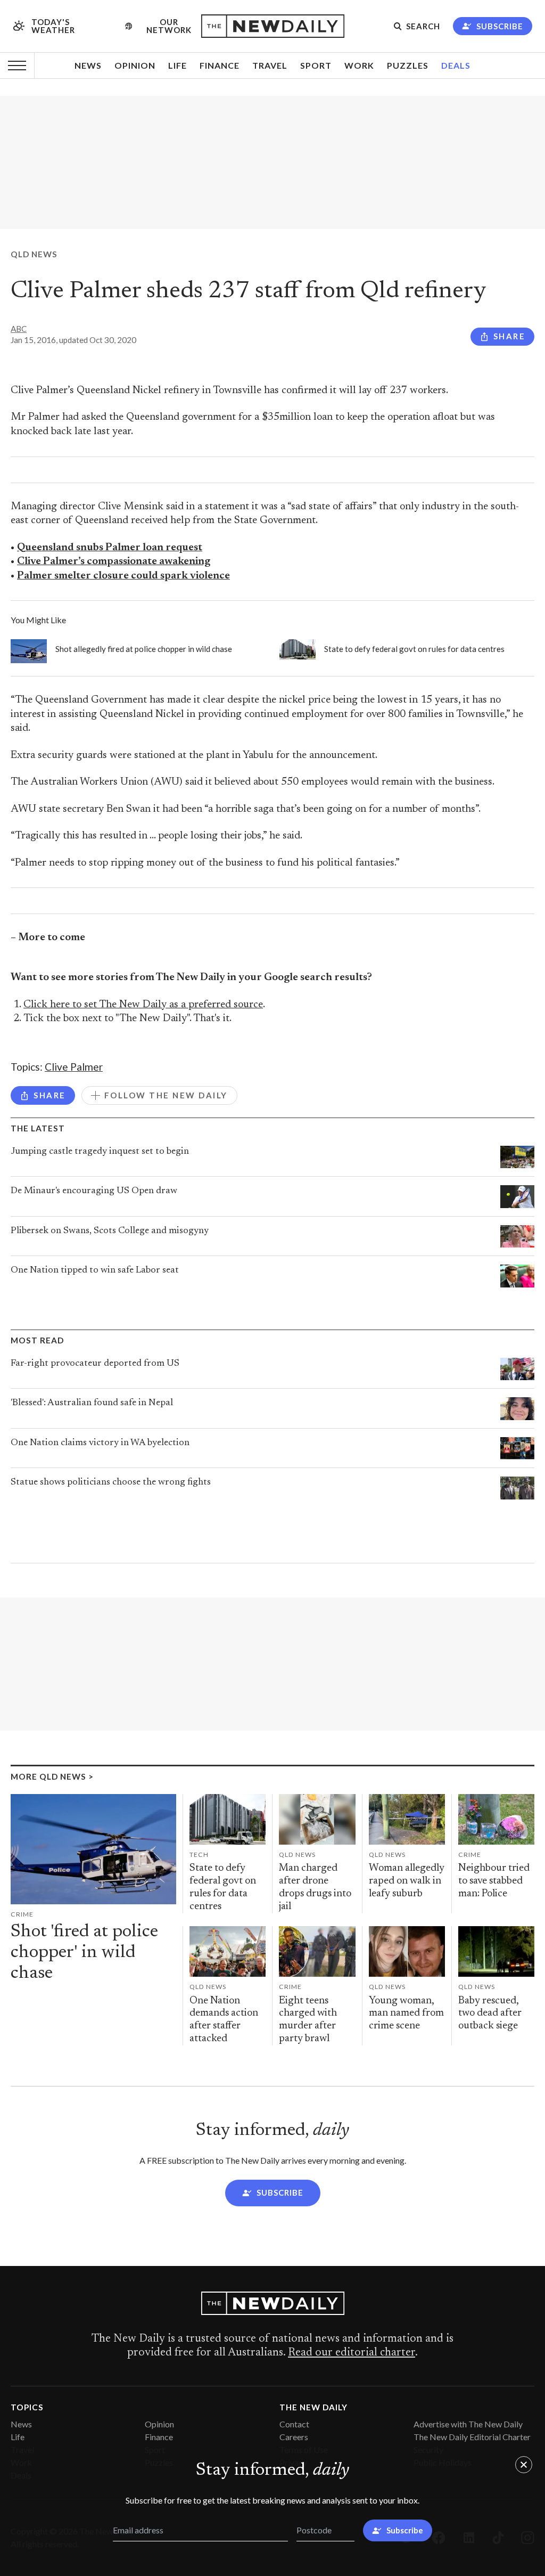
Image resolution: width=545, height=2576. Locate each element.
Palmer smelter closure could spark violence (123, 576)
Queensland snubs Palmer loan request (110, 548)
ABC (19, 329)
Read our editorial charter (352, 2353)
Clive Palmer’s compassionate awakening (114, 562)
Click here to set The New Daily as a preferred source (143, 1005)
